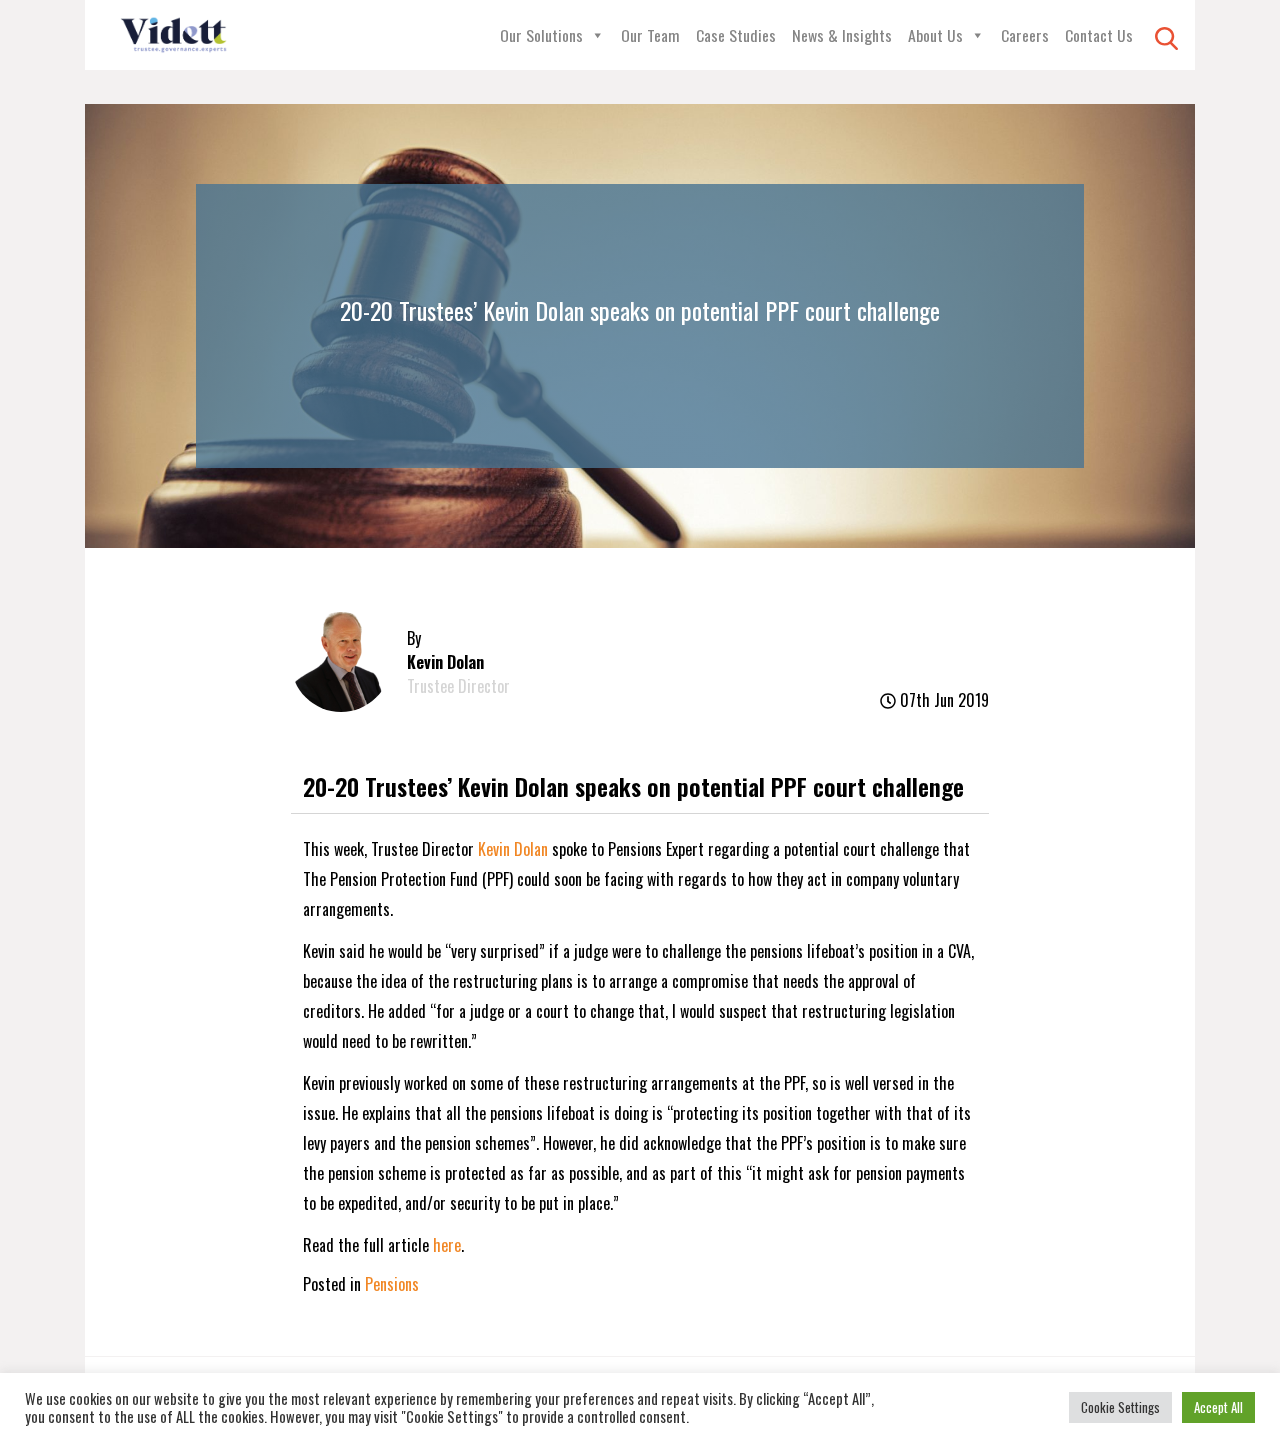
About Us (935, 35)
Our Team (650, 35)
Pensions (392, 1284)
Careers (1025, 35)
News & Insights (842, 35)
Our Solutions (541, 35)
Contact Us (1099, 35)
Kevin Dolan (513, 849)
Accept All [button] (1218, 1407)
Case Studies (736, 35)
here (447, 1245)
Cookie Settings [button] (1120, 1407)
